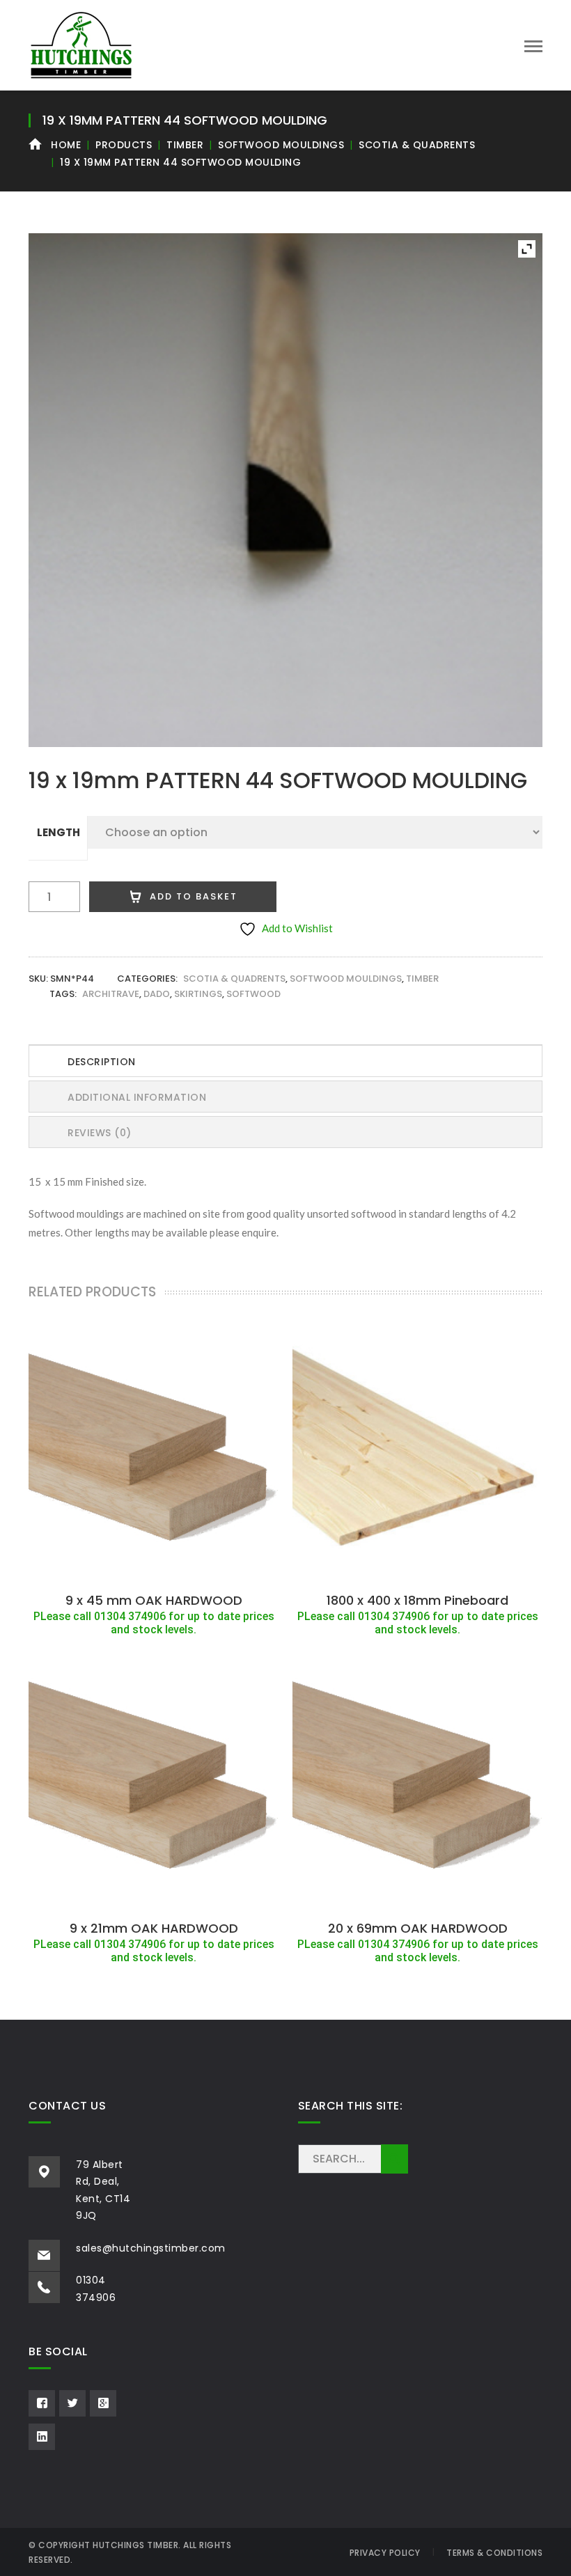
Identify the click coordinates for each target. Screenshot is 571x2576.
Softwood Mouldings (281, 145)
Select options (154, 1570)
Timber (185, 145)
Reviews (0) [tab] (100, 1133)
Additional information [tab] (137, 1097)
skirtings (198, 994)
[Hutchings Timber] (81, 44)
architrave (111, 994)
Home (66, 145)
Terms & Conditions (494, 2553)
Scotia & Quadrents (417, 145)
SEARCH (394, 2159)
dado (157, 994)
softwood (253, 994)
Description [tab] (102, 1062)
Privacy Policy (385, 2553)
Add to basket (194, 896)
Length (58, 832)
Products (124, 145)
